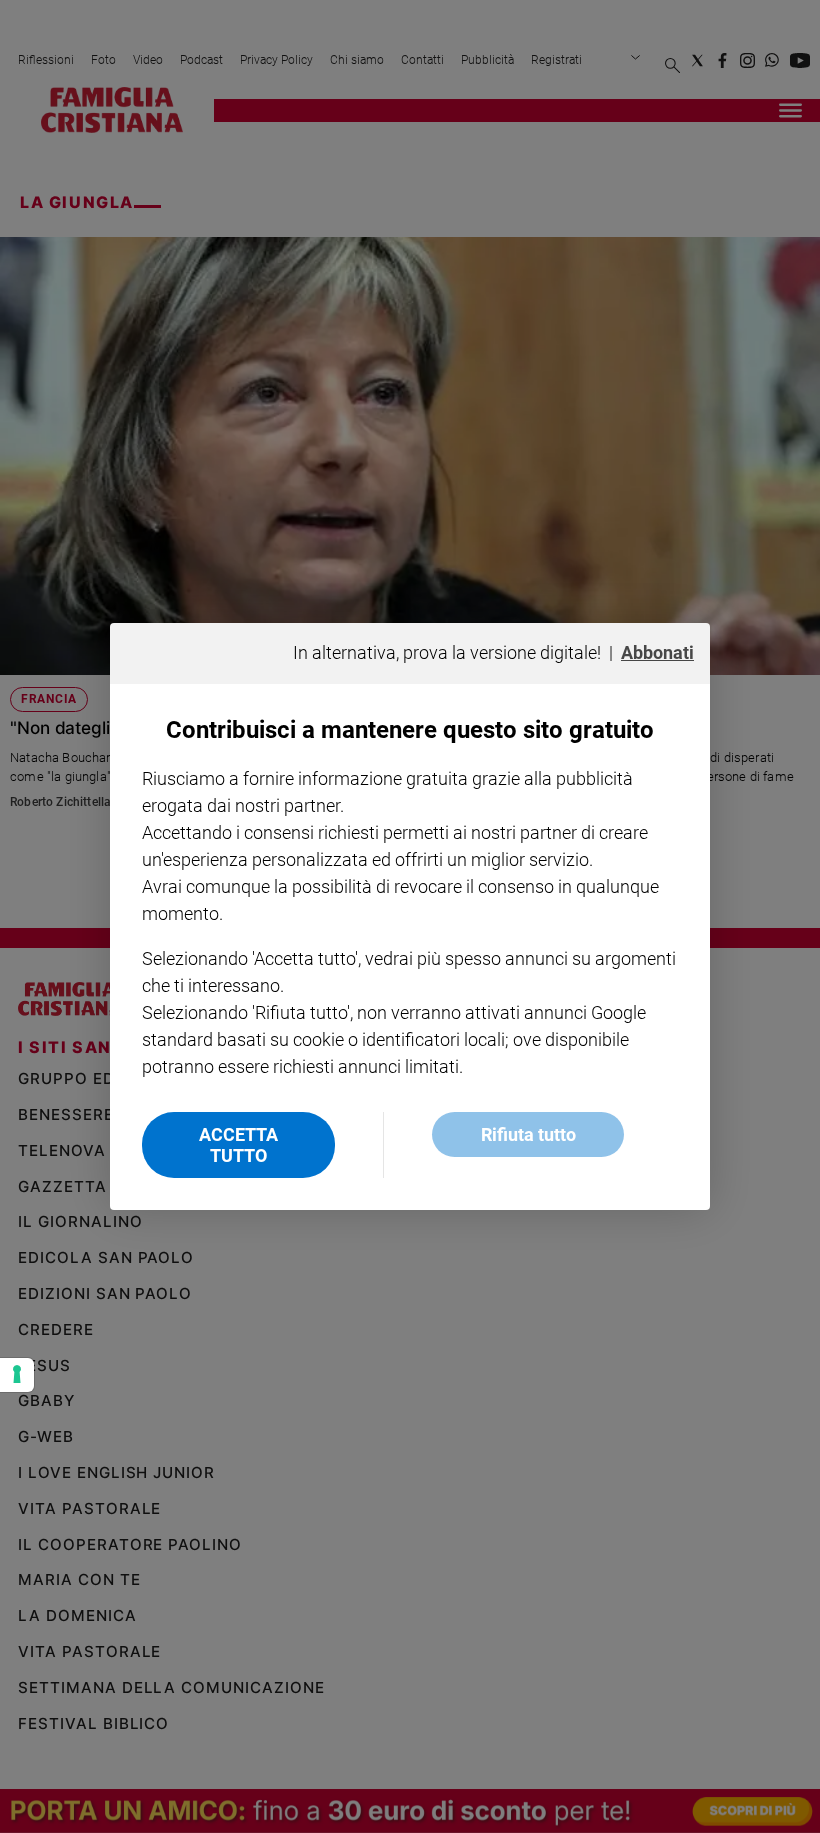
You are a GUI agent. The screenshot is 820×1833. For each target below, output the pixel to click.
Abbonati (657, 652)
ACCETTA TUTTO (238, 1145)
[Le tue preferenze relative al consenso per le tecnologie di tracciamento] (17, 1375)
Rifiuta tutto (528, 1134)
